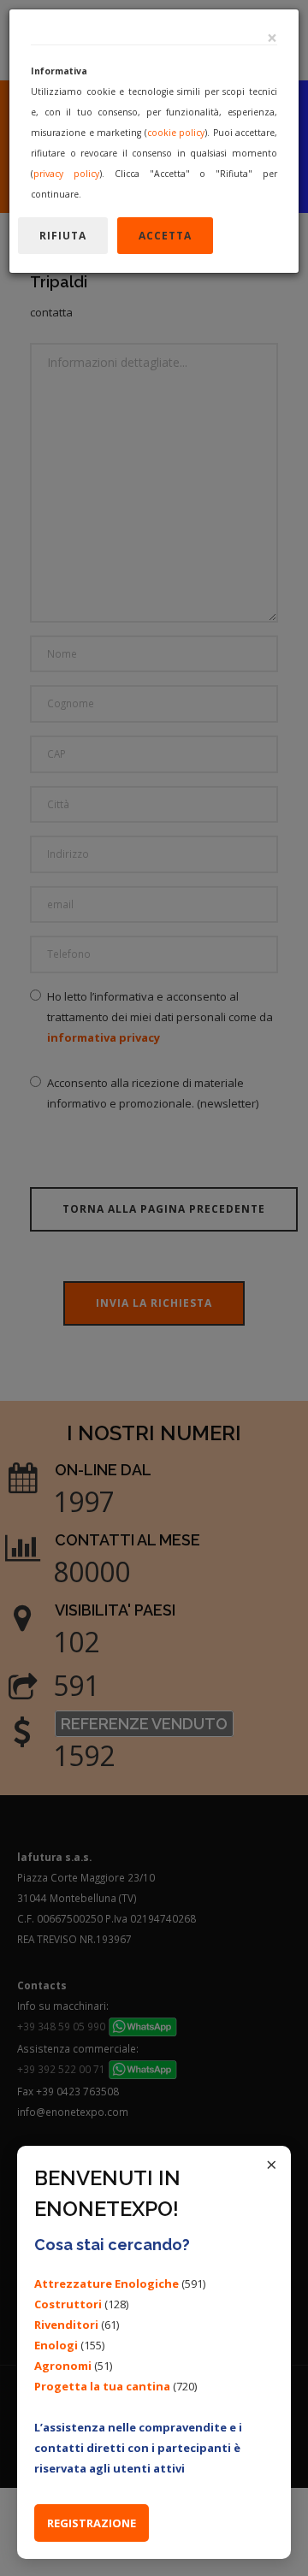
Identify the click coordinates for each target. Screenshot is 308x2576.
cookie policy (176, 133)
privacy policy (66, 174)
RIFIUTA (63, 236)
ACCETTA (165, 236)
